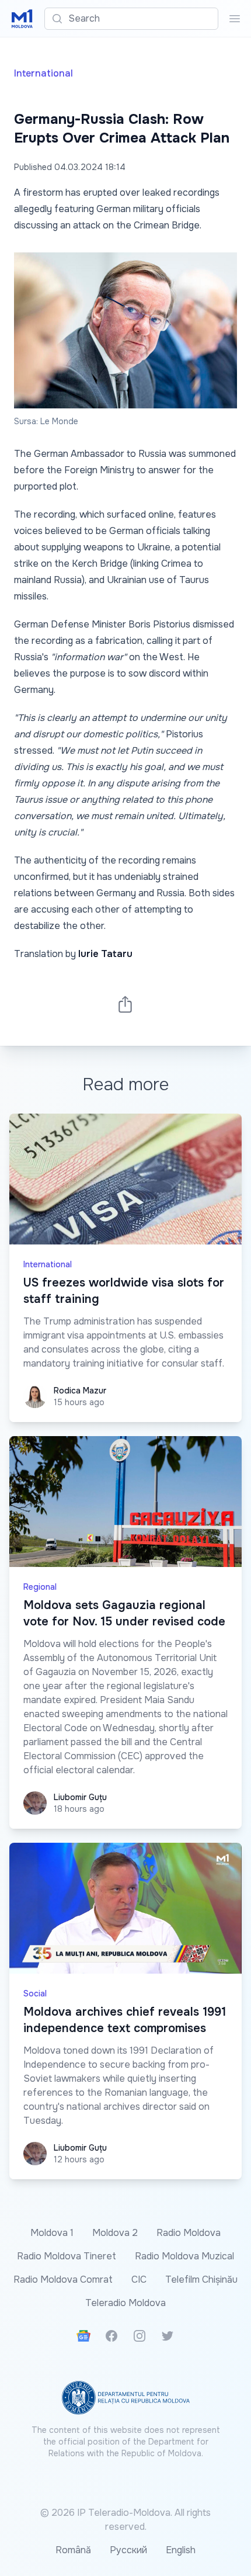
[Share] (125, 1004)
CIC (139, 2279)
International (43, 73)
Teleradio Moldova (125, 2303)
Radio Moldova (189, 2233)
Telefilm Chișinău (201, 2279)
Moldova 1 (52, 2233)
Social (35, 1993)
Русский (128, 2550)
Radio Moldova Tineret (67, 2256)
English (181, 2550)
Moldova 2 (115, 2233)
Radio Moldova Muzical (184, 2256)
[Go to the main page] (22, 19)
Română (73, 2550)
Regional (40, 1587)
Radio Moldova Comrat (63, 2279)
